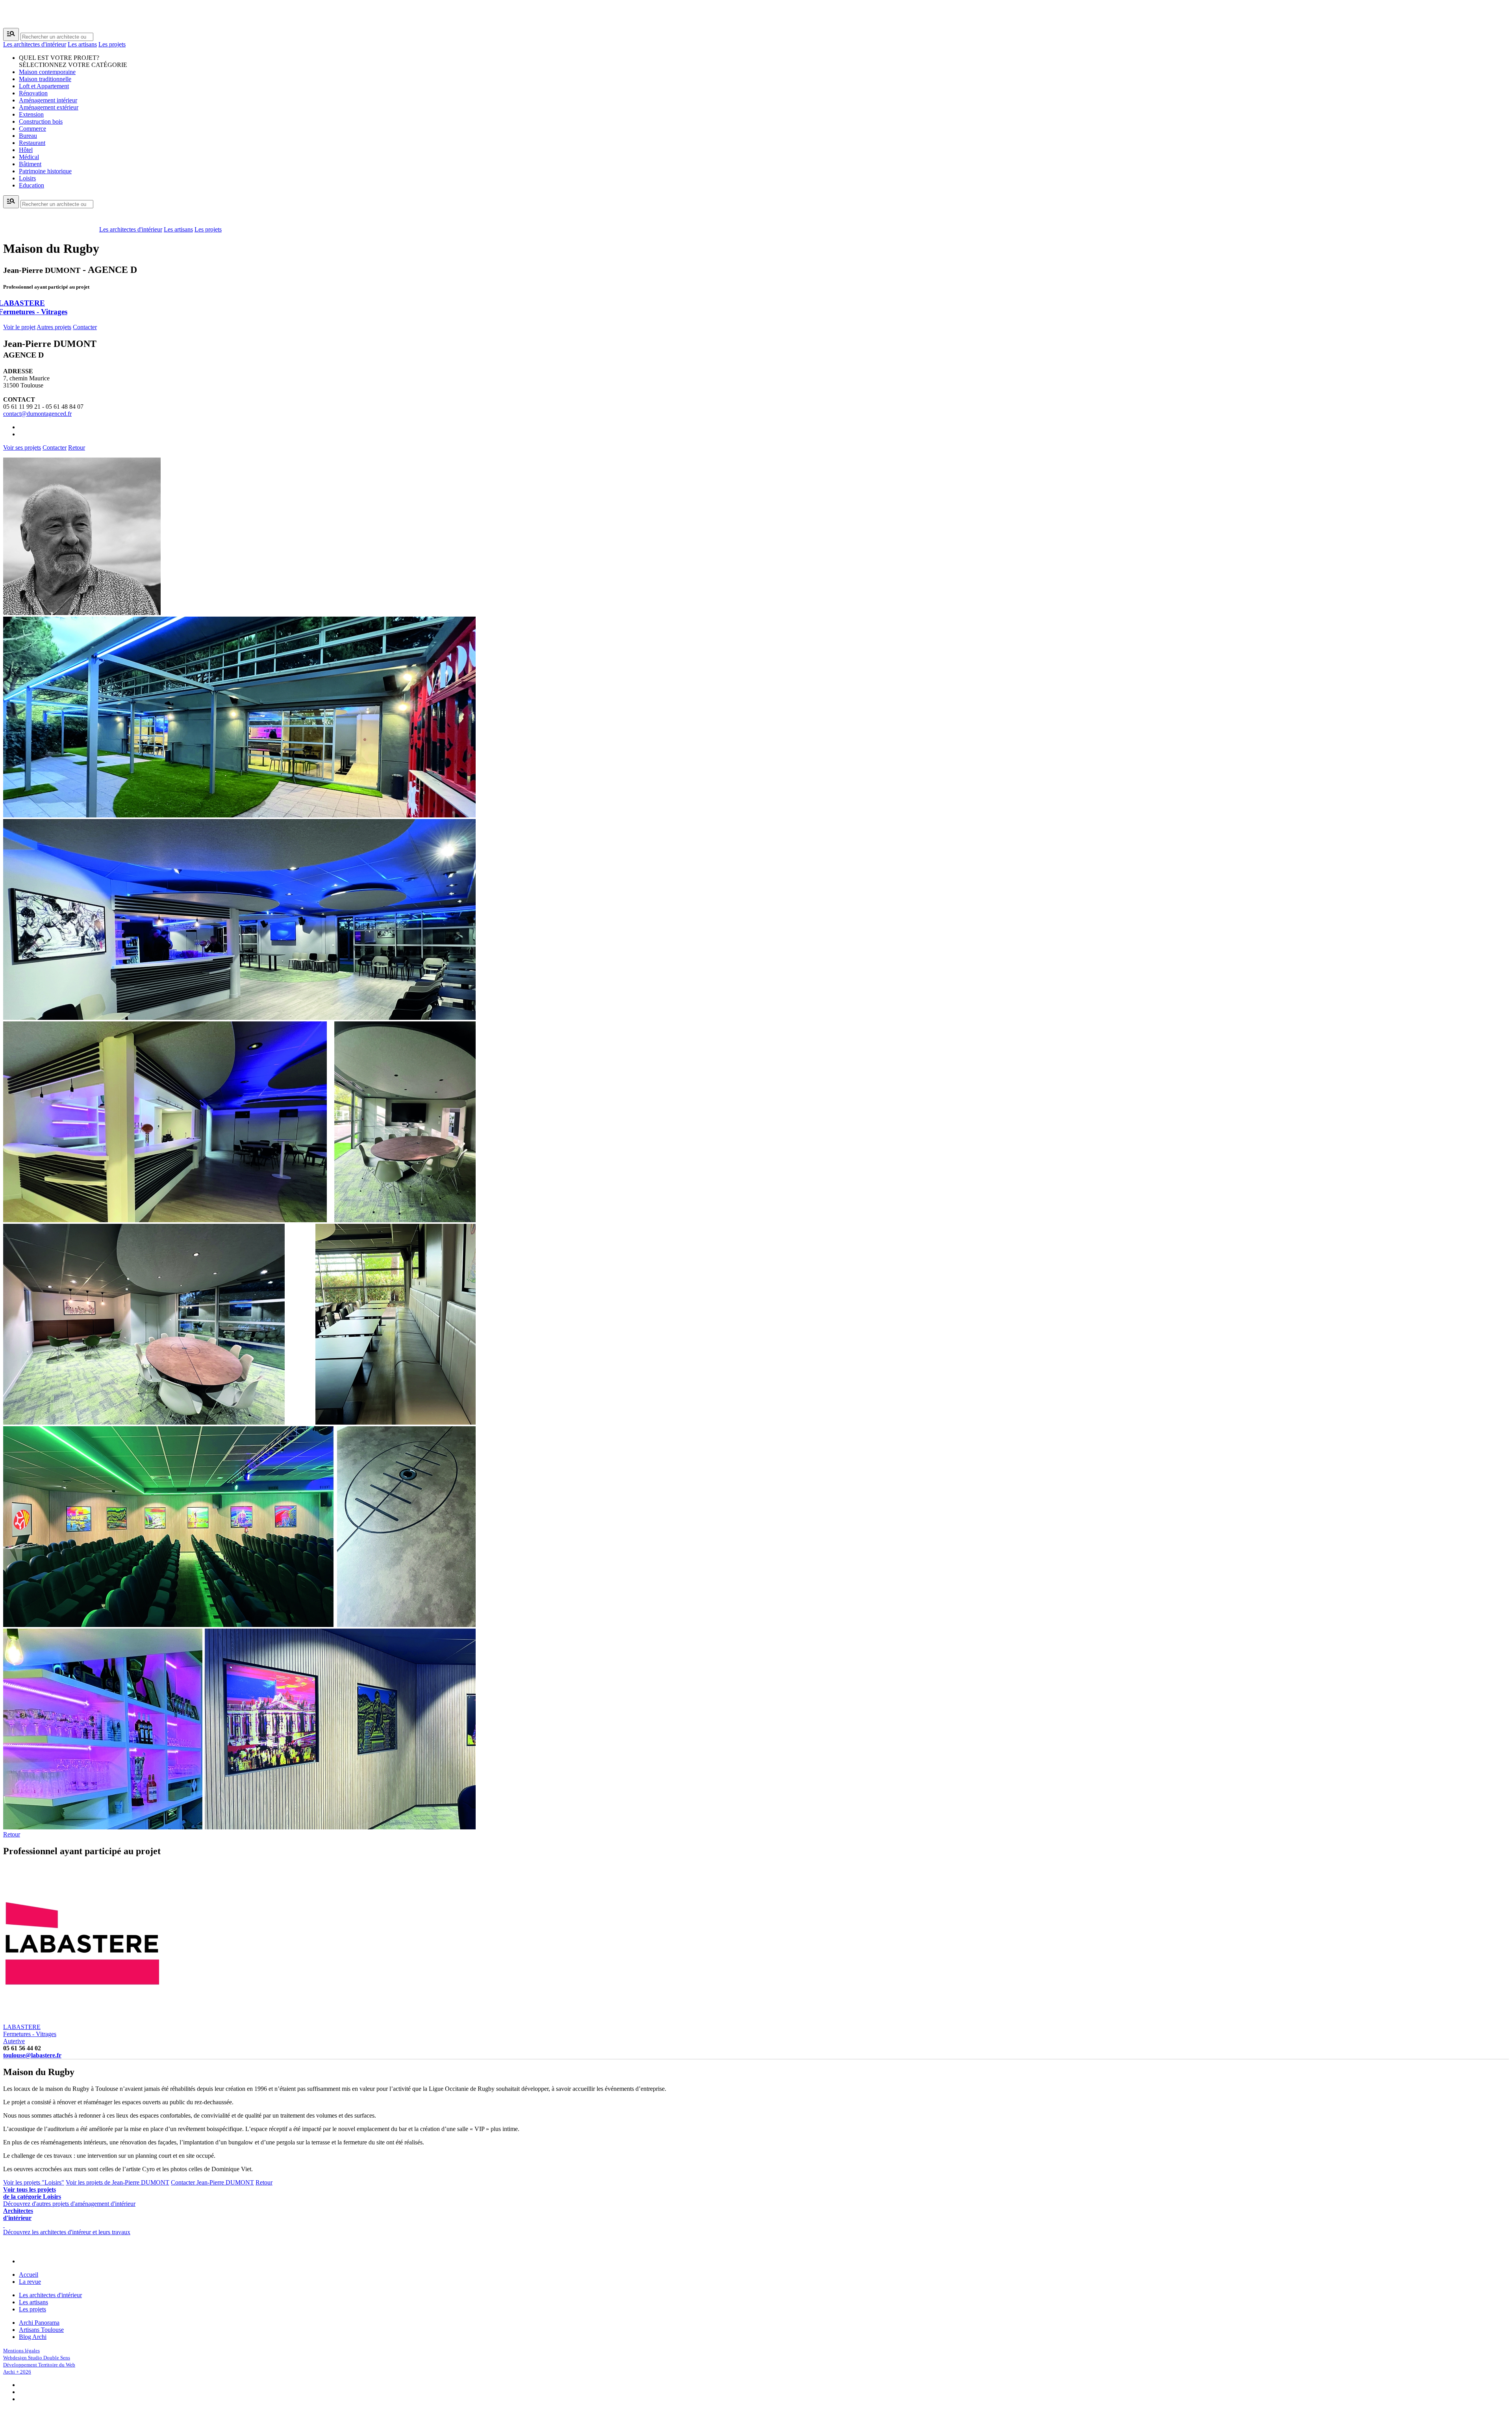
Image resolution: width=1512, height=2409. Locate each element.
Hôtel (26, 150)
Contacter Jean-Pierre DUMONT (212, 2182)
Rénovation (33, 93)
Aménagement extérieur (49, 107)
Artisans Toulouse (41, 2330)
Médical (29, 157)
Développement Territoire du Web (39, 2365)
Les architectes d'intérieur (35, 44)
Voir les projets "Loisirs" (34, 2182)
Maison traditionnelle (45, 79)
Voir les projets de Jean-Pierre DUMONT (118, 2182)
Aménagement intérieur (48, 100)
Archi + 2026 (17, 2372)
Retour (77, 448)
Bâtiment (30, 164)
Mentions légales (21, 2351)
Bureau (28, 136)
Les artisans (82, 44)
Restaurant (32, 143)
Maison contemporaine (47, 72)
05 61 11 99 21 (22, 407)
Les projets (112, 44)
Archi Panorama (39, 2323)
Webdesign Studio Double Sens (37, 2358)
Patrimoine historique (45, 171)
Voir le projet (19, 327)
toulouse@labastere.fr (32, 2055)
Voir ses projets (22, 448)
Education (31, 185)
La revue (30, 2282)
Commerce (32, 129)
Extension (31, 114)
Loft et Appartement (44, 86)
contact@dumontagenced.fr (37, 414)
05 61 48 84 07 (65, 407)
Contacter (85, 327)
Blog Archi (33, 2337)
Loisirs (27, 178)
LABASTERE (30, 2030)
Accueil (29, 2275)
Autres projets (54, 327)
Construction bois (41, 121)
